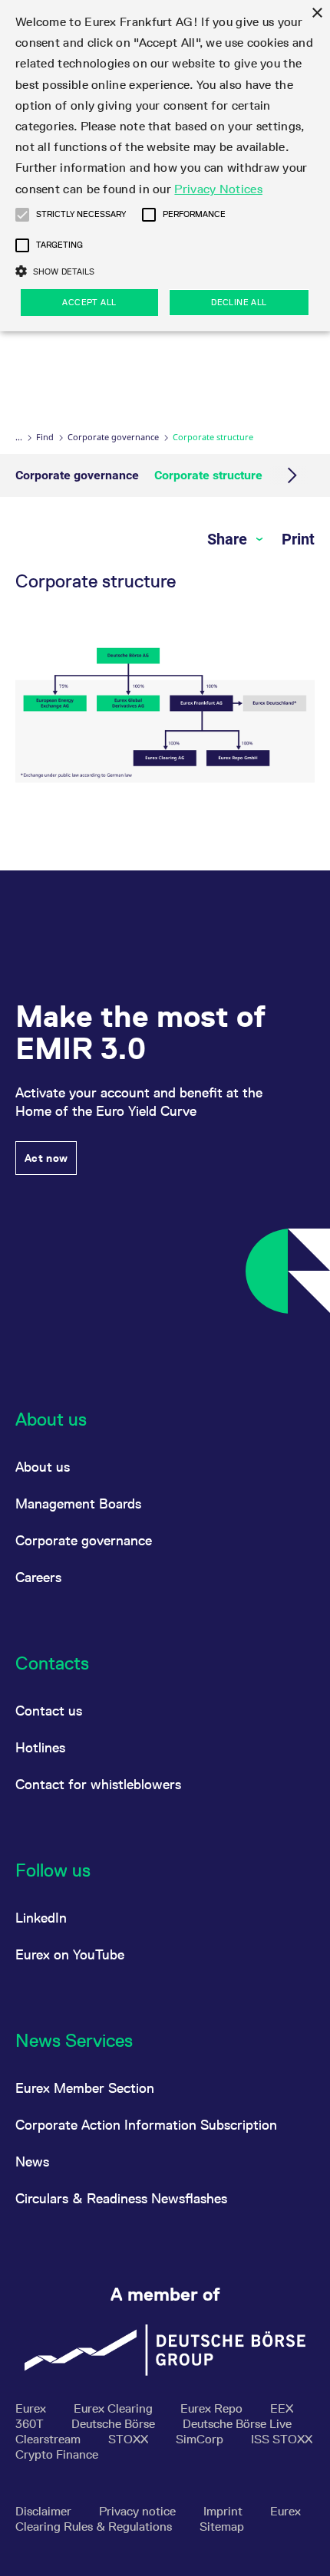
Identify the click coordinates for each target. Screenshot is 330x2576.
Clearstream (49, 2439)
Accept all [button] (89, 302)
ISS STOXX (282, 2439)
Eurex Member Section (85, 2088)
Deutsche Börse (115, 2424)
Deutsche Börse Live (237, 2424)
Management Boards (78, 1503)
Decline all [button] (239, 302)
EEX (282, 2408)
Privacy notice (139, 2511)
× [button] (317, 13)
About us (43, 1467)
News (32, 2161)
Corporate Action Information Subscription (146, 2125)
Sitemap (222, 2527)
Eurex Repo (213, 2408)
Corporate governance (113, 437)
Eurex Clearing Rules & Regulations (158, 2519)
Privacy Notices (218, 189)
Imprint (224, 2511)
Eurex (32, 2408)
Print (298, 539)
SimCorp (201, 2439)
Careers (38, 1577)
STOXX (130, 2439)
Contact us (49, 1711)
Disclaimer (45, 2511)
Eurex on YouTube (70, 1954)
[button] (22, 215)
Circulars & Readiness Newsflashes (121, 2198)
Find (45, 437)
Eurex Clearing (115, 2408)
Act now (46, 1158)
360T (31, 2424)
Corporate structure (208, 475)
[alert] (165, 166)
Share (229, 539)
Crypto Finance (57, 2454)
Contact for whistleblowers (98, 1784)
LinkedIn (41, 1918)
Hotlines (40, 1747)
